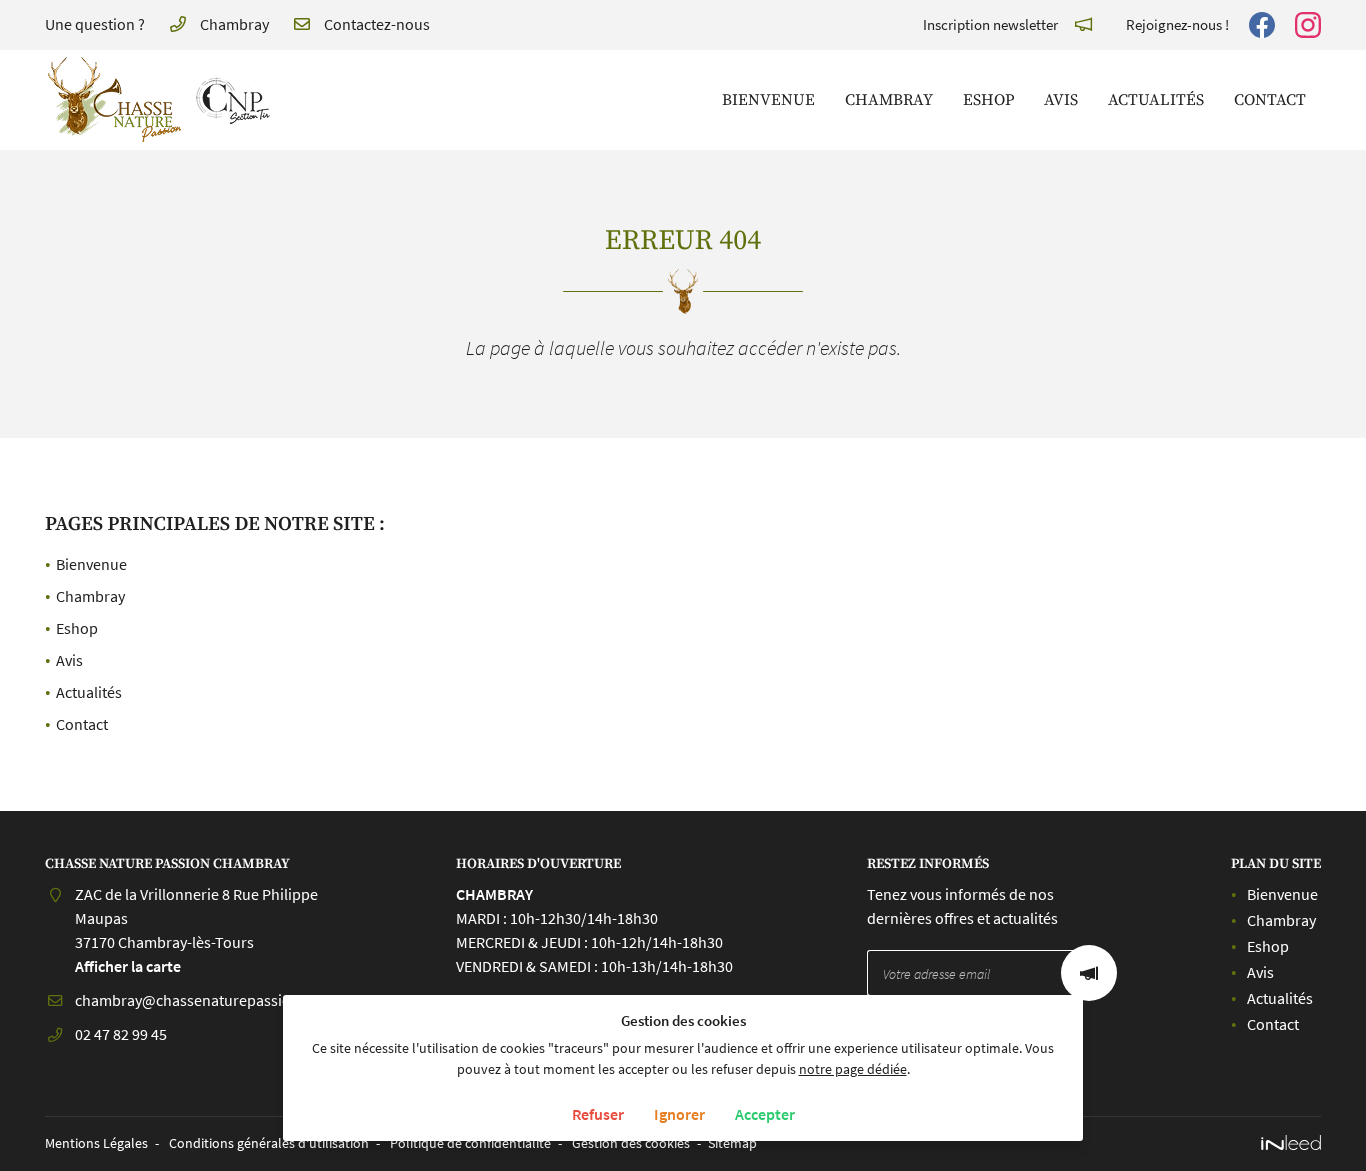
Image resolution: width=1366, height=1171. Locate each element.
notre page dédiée (853, 1069)
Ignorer (679, 1114)
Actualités (1156, 100)
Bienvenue (768, 100)
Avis (1061, 100)
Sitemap (732, 1143)
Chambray (889, 100)
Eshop (988, 100)
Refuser (598, 1114)
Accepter (765, 1114)
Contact (1270, 100)
